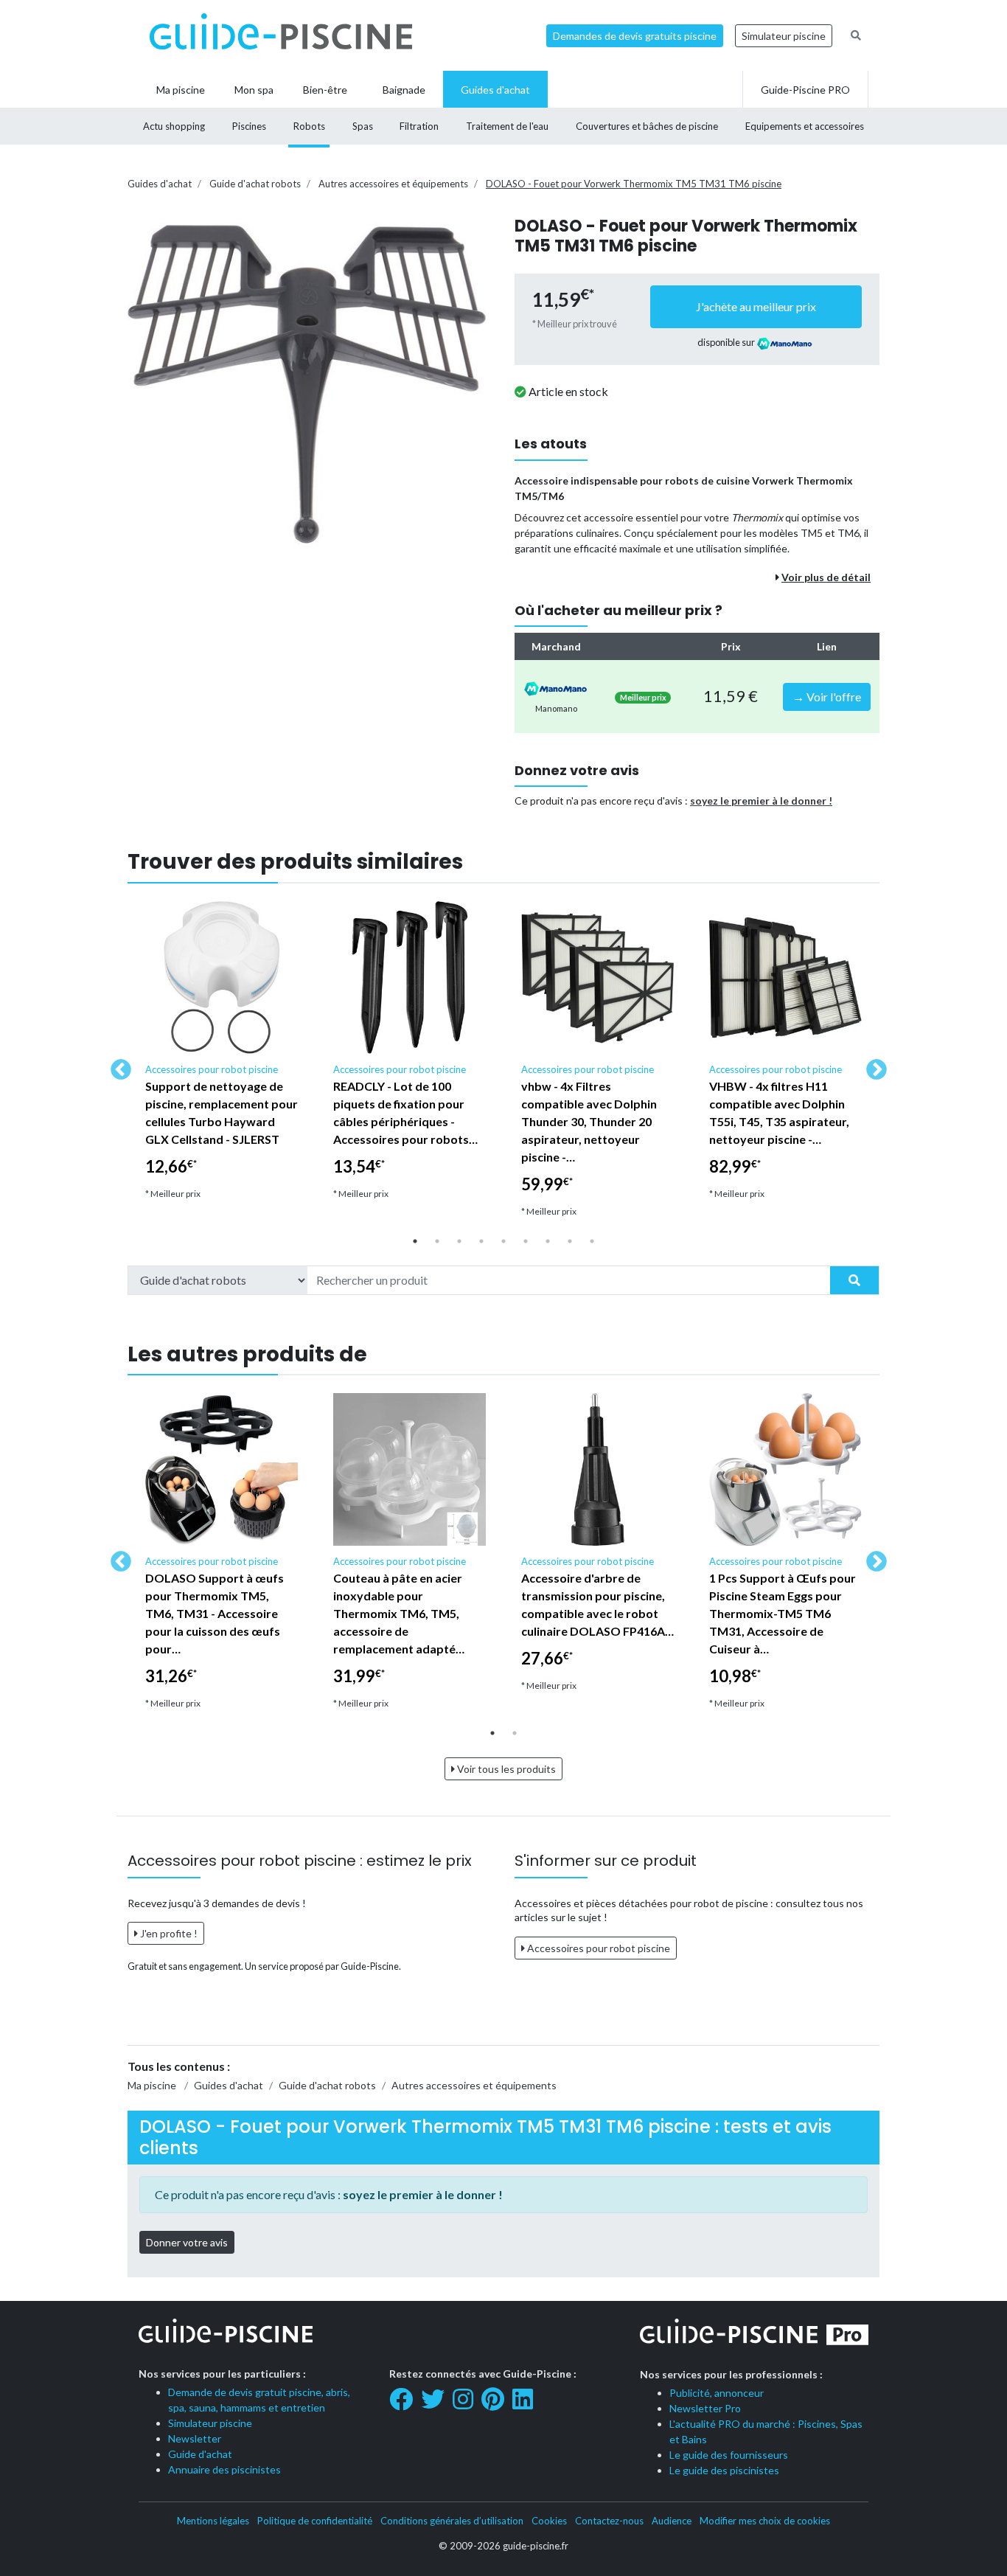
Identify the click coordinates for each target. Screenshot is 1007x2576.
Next (872, 1066)
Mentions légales (213, 2521)
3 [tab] (459, 1241)
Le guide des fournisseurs (729, 2455)
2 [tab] (437, 1241)
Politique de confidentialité (315, 2521)
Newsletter (195, 2438)
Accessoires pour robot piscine (597, 1948)
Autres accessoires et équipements (393, 184)
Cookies (549, 2521)
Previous (116, 1066)
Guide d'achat (200, 2454)
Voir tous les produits (505, 1769)
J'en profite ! (168, 1933)
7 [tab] (548, 1241)
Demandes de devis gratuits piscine (635, 36)
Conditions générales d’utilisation (452, 2521)
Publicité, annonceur (717, 2393)
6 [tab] (526, 1241)
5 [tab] (503, 1241)
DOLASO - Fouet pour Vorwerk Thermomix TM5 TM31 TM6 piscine (634, 184)
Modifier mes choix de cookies (765, 2521)
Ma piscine (152, 2085)
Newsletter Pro (705, 2408)
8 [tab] (570, 1241)
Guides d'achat (160, 184)
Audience (672, 2521)
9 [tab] (592, 1241)
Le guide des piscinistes (724, 2470)
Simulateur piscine (784, 36)
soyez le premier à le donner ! (761, 801)
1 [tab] (415, 1241)
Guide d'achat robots (255, 184)
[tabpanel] (222, 1057)
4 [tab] (481, 1241)
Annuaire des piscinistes (224, 2469)
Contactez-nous (609, 2521)
